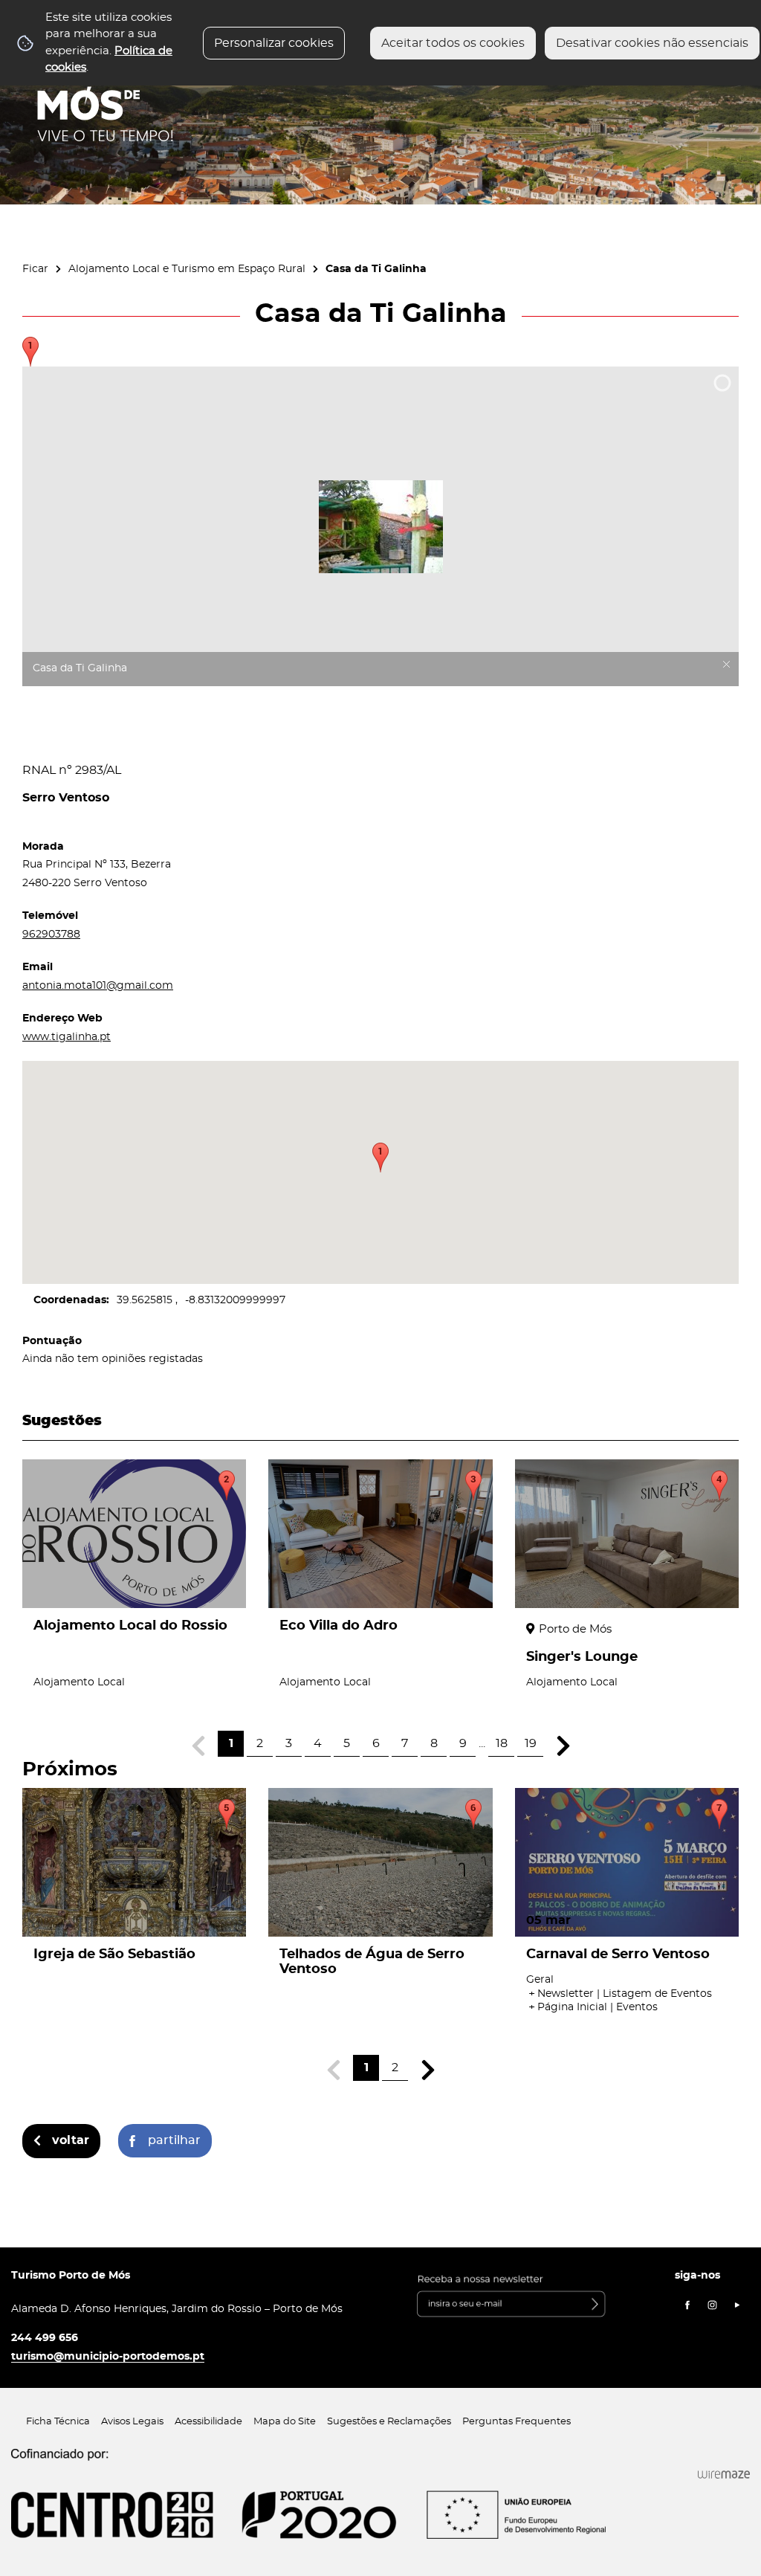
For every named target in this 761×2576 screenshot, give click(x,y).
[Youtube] (737, 2305)
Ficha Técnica (58, 2422)
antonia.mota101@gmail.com (98, 985)
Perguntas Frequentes (516, 2422)
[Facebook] (687, 2305)
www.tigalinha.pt (67, 1037)
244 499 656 (45, 2338)
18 (502, 1743)
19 (531, 1743)
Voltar (71, 2140)
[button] (380, 1158)
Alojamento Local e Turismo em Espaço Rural (187, 269)
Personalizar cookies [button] (274, 43)
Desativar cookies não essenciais (652, 43)
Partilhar (174, 2140)
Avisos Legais (132, 2422)
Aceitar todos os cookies (453, 43)
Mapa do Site (285, 2422)
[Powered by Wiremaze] (724, 2475)
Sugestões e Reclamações (389, 2422)
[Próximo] (563, 1746)
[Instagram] (713, 2305)
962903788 (51, 934)
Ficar (35, 269)
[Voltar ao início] (106, 97)
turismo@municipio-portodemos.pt (108, 2356)
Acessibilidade (208, 2422)
